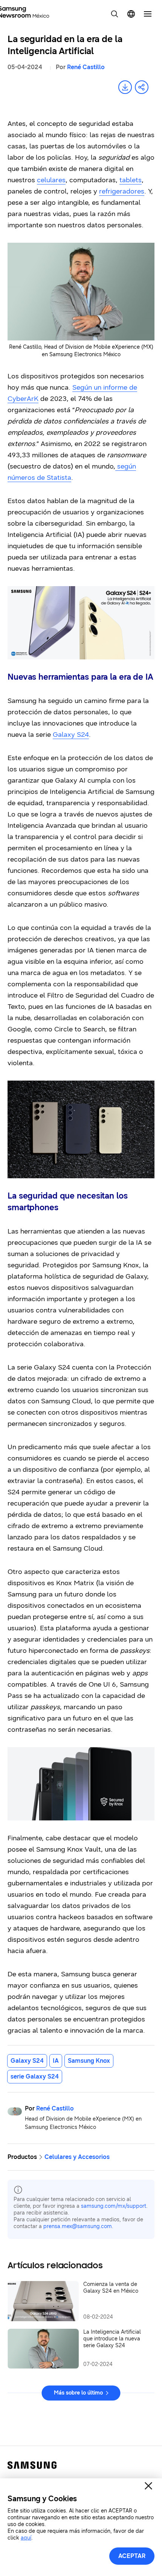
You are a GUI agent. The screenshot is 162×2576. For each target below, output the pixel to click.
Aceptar (132, 2556)
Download (125, 87)
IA (56, 2061)
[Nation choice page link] (131, 14)
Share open (142, 87)
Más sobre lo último (78, 2393)
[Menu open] (148, 14)
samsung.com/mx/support (114, 2206)
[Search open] (115, 14)
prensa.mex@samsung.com (78, 2226)
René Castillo (86, 67)
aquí (26, 2538)
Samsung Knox (89, 2061)
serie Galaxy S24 (35, 2076)
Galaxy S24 (71, 735)
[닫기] (148, 2486)
